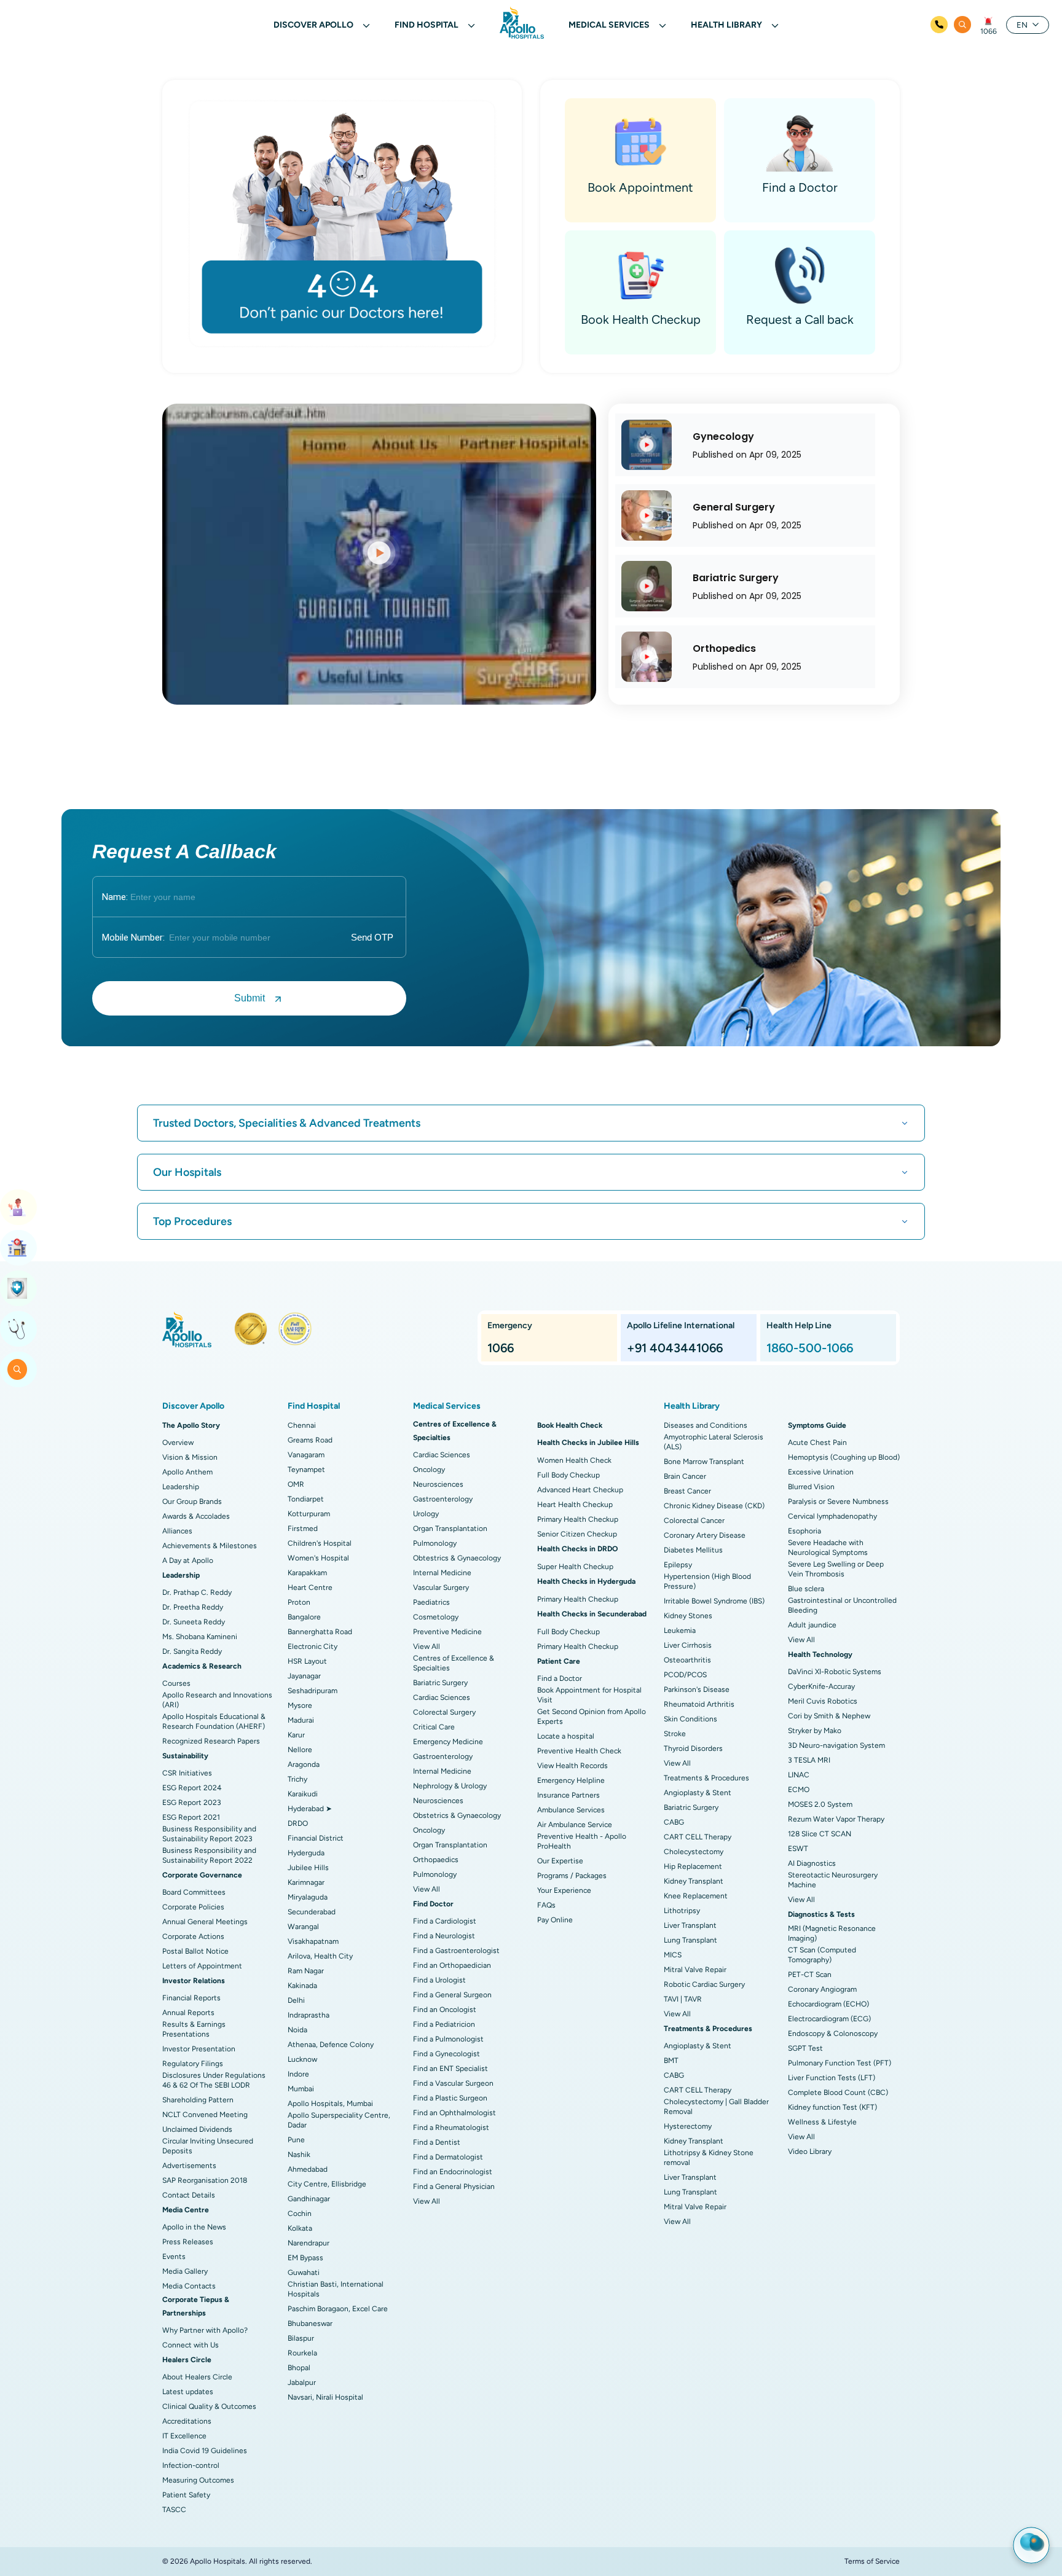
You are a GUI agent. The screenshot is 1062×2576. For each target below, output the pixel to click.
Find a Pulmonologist (448, 2039)
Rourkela (302, 2353)
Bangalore (304, 1617)
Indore (298, 2074)
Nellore (300, 1750)
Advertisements (189, 2166)
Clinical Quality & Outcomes (209, 2406)
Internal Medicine (442, 1573)
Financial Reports (191, 1998)
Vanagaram (306, 1455)
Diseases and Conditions (706, 1425)
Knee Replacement (696, 1896)
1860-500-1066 (810, 1348)
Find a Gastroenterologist (456, 1951)
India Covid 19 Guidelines (205, 2451)
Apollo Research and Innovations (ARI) (217, 1700)
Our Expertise (560, 1861)
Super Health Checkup (575, 1567)
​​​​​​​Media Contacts (189, 2286)
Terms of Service (872, 2561)
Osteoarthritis (687, 1660)
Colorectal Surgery (444, 1712)
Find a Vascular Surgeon (453, 2083)
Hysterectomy (688, 2126)
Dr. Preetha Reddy (193, 1607)
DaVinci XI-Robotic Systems (835, 1672)
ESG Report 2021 (191, 1817)
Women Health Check (574, 1460)
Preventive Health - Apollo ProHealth (582, 1841)
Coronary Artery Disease (705, 1535)
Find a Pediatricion (444, 2024)
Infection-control (191, 2465)
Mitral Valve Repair (695, 1970)
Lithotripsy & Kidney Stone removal (709, 2158)
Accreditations (187, 2421)
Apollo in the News (194, 2227)
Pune (296, 2140)
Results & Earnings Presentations (194, 2029)
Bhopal (299, 2368)
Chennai (302, 1425)
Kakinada (302, 1986)
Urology (426, 1514)
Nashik (299, 2155)
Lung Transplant (690, 1940)
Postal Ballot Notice (195, 1951)
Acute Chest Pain (817, 1443)
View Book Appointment (18, 1207)
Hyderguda (306, 1853)
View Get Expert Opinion (18, 1329)
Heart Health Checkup (575, 1505)
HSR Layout (307, 1661)
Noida (297, 2030)
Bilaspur (301, 2338)
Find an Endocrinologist (453, 2172)
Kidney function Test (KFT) (832, 2107)
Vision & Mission (190, 1457)
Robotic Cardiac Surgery (704, 1984)
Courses (176, 1683)
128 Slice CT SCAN (820, 1834)
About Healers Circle (197, 2377)
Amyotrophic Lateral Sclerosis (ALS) (714, 1442)
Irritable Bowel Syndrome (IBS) (714, 1601)
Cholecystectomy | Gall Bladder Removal (716, 2107)
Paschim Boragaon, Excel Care (338, 2309)
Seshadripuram (313, 1691)
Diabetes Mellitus (693, 1550)
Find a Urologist (439, 1980)
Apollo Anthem (187, 1472)
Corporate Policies (193, 1907)
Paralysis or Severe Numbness (838, 1501)
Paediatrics (431, 1602)
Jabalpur (302, 2382)
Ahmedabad (308, 2169)
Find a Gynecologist (446, 2054)
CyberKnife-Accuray (821, 1686)
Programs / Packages (572, 1876)
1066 (989, 31)
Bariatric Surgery (440, 1683)
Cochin (300, 2214)
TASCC (174, 2510)
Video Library (810, 2151)
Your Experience (564, 1890)
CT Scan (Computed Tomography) (822, 1955)
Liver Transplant (690, 1925)
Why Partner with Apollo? (205, 2330)
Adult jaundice (812, 1625)
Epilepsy (678, 1565)
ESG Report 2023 (192, 1803)
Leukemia (680, 1631)
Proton (299, 1602)
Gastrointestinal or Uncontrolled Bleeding (842, 1605)
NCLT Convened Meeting (205, 2115)
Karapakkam (307, 1573)
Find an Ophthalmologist (454, 2113)
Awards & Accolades (196, 1516)
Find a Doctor (560, 1678)
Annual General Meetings (205, 1922)
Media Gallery (185, 2271)
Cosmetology (436, 1617)
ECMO (799, 1790)
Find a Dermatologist (448, 2157)
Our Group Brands (192, 1501)
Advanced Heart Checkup (580, 1490)
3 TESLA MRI (809, 1760)
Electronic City (313, 1646)
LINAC (799, 1775)
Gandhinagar (309, 2199)
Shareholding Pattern (198, 2100)
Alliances (177, 1531)
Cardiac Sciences (442, 1455)
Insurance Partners (568, 1795)
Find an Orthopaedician (452, 1965)
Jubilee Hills (308, 1868)
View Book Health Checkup (18, 1288)
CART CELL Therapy (698, 1837)
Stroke (675, 1734)
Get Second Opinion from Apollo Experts (592, 1717)
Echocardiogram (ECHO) (828, 2004)
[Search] (962, 25)
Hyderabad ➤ (310, 1809)
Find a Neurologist (444, 1936)
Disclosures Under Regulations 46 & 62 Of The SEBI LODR (214, 2080)
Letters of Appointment (202, 1966)
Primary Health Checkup (578, 1519)
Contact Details (189, 2195)
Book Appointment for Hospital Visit (589, 1695)
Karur (296, 1735)
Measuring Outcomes (198, 2480)
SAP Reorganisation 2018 (205, 2180)
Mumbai (301, 2089)
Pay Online (555, 1920)
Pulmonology (435, 1543)
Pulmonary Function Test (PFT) (840, 2063)
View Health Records (572, 1766)
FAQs (546, 1905)
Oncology (429, 1470)
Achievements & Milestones (210, 1546)
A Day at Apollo (188, 1560)
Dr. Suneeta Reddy (194, 1622)
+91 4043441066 (675, 1348)
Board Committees (194, 1892)
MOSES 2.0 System (820, 1804)
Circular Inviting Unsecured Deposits (208, 2146)
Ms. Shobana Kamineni (200, 1637)
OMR (296, 1484)
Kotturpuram (309, 1514)
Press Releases (188, 2242)
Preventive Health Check (579, 1751)
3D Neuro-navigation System (836, 1745)
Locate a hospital (566, 1736)
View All (427, 1646)
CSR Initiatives (187, 1773)
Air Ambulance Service (575, 1825)
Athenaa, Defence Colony (331, 2045)
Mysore (300, 1705)
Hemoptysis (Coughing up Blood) (844, 1457)
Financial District (316, 1838)
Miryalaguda (308, 1897)
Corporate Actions (193, 1936)
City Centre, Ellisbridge (327, 2184)
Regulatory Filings (193, 2064)
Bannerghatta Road (320, 1632)
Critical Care (434, 1727)
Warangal (303, 1927)
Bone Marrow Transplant (704, 1462)
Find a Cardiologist (445, 1921)
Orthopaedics (436, 1860)
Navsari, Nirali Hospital (325, 2397)
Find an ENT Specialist (450, 2069)
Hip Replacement (693, 1866)
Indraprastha (309, 2015)
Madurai (301, 1720)
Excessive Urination (821, 1472)
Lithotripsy (682, 1911)
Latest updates (188, 2392)
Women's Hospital (318, 1558)
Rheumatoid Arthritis (699, 1704)
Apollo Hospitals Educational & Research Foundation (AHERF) (214, 1721)
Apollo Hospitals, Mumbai (330, 2104)
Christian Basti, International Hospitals (336, 2289)
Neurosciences (438, 1484)
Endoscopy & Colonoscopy (833, 2034)
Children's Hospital (320, 1543)
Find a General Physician (454, 2186)
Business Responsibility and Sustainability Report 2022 (209, 1855)
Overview (178, 1443)
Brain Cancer (685, 1476)
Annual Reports (188, 2013)
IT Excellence (184, 2436)
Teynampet (306, 1470)
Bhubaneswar (310, 2323)
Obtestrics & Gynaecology (457, 1558)
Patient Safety (186, 2495)
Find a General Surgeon (452, 1995)
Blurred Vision (811, 1487)
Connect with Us (191, 2345)
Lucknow (302, 2059)
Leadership (181, 1487)
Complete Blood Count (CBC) (838, 2093)
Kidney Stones (688, 1616)
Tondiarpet (306, 1499)
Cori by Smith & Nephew (829, 1716)
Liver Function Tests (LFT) (832, 2078)
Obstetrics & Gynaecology (457, 1815)
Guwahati (304, 2273)
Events (174, 2257)
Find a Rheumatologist (451, 2128)
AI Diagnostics (812, 1863)
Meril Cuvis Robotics (823, 1701)
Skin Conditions (690, 1719)
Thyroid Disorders (693, 1748)
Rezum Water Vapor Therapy (836, 1819)
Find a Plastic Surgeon (450, 2098)
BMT (671, 2061)
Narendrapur (309, 2243)
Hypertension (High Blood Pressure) (707, 1581)
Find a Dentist (437, 2142)
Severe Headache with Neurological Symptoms (828, 1548)
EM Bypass (305, 2258)
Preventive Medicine (447, 1632)
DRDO (298, 1823)
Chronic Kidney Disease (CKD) (714, 1506)
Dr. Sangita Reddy (192, 1651)
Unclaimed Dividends (197, 2129)
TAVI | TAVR (683, 1999)
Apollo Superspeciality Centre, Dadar (339, 2120)
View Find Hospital (18, 1248)
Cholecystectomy (694, 1852)
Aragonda (304, 1764)
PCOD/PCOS (685, 1675)
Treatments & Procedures (706, 1778)
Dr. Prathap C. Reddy (197, 1592)
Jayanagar (304, 1676)
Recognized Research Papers (211, 1741)
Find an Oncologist (445, 2010)
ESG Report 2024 (192, 1788)
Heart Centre (310, 1587)
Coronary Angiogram (822, 1989)
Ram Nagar (306, 1971)
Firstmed (303, 1529)
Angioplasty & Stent (698, 1793)
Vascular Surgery (441, 1587)
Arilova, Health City (320, 1956)
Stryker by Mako (815, 1731)
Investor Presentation (199, 2049)
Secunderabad (312, 1912)
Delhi (296, 2000)
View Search (18, 1369)
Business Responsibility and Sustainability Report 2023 (209, 1834)
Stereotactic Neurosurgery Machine (833, 1880)
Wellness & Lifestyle (822, 2122)
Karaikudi (303, 1794)
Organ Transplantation (450, 1529)
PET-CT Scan (810, 1975)
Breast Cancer (687, 1491)
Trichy (297, 1779)
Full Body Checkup (568, 1475)
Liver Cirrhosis (688, 1645)
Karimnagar (306, 1882)
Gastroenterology (443, 1499)
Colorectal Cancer (694, 1521)
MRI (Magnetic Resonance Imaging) (832, 1933)
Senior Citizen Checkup (577, 1534)
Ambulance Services (571, 1810)
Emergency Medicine (448, 1742)
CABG (674, 1822)
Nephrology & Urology (450, 1786)
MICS (673, 1955)
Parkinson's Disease (697, 1689)
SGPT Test (805, 2048)
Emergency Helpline (571, 1780)
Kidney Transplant (694, 1881)
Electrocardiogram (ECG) (829, 2019)
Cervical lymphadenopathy (832, 1516)
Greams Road (310, 1440)
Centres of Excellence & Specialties (454, 1663)
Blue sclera (806, 1589)
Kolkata (300, 2228)
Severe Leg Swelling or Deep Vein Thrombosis (836, 1569)
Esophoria (804, 1531)
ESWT (798, 1849)
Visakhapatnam (313, 1941)
